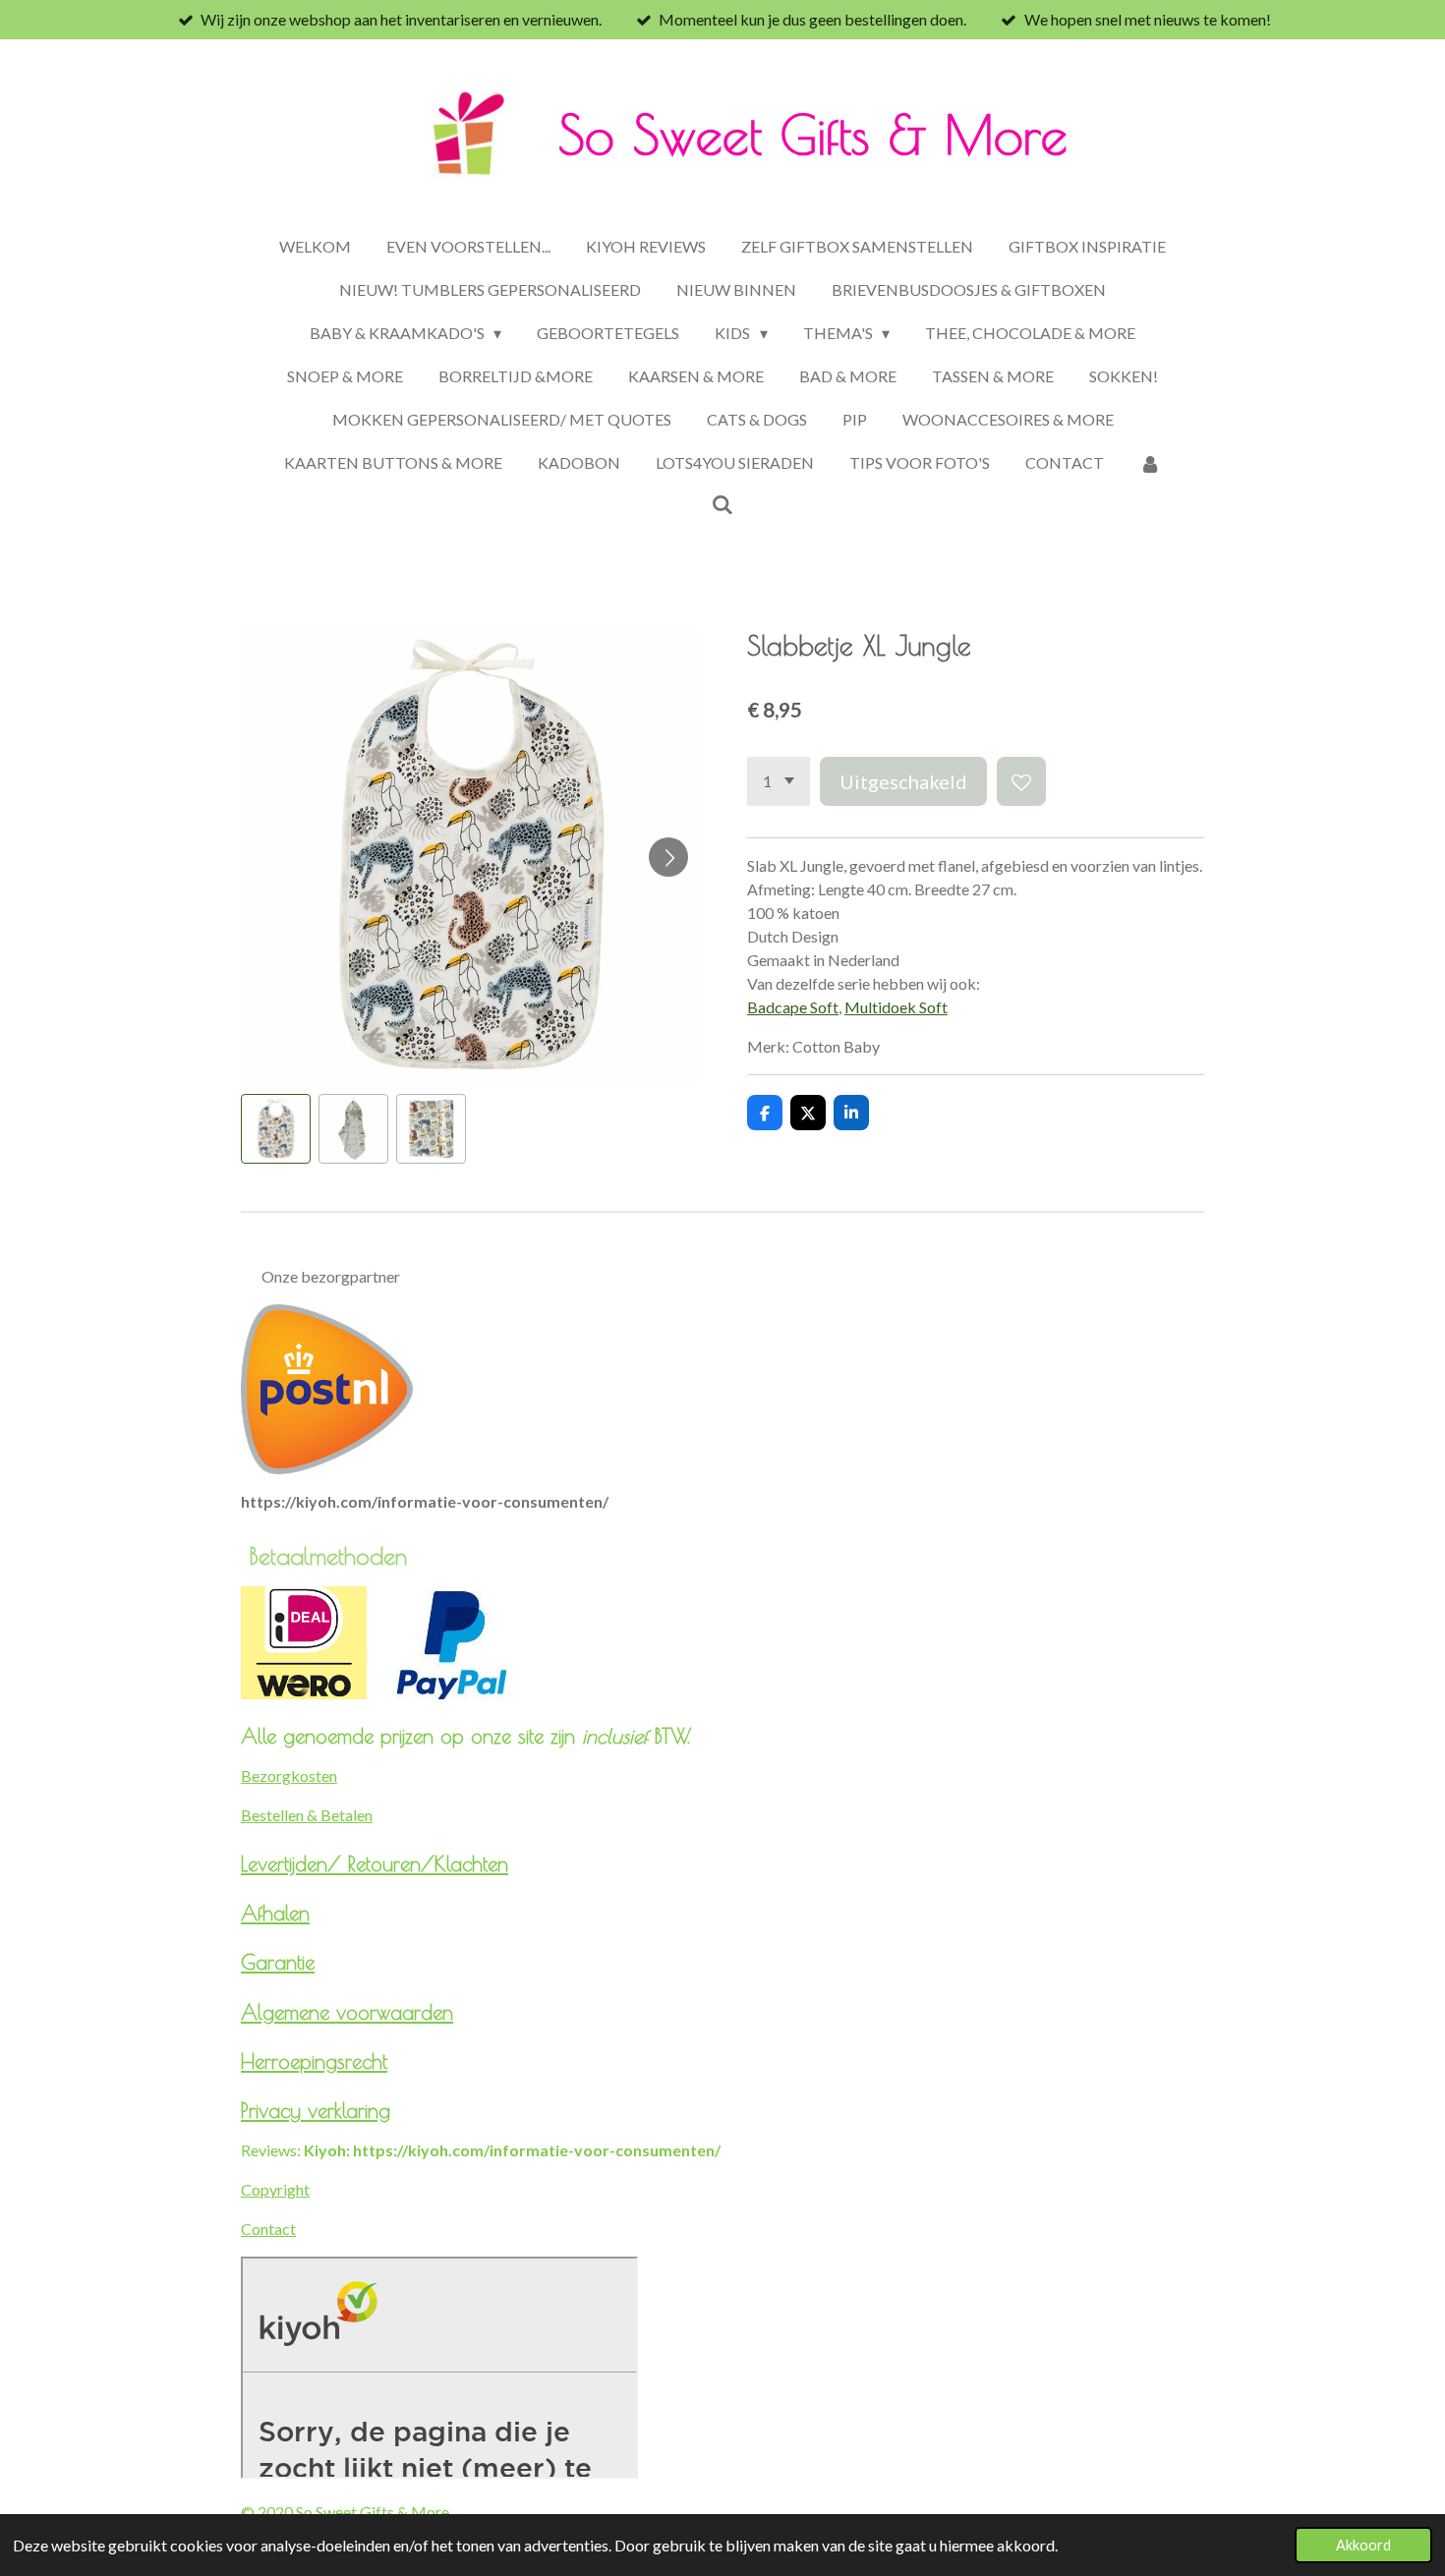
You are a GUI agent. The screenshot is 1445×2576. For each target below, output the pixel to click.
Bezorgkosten (289, 1775)
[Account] (1150, 463)
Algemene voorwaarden (347, 2012)
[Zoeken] (722, 504)
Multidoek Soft (896, 1007)
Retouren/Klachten (428, 1863)
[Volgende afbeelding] (668, 857)
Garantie (278, 1962)
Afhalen (275, 1913)
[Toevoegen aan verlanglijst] (1021, 781)
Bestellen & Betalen (307, 1815)
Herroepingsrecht (314, 2061)
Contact (268, 2229)
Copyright (275, 2189)
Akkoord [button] (1363, 2545)
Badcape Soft (793, 1007)
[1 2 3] (779, 781)
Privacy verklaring (316, 2110)
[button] (276, 1129)
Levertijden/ (294, 1863)
